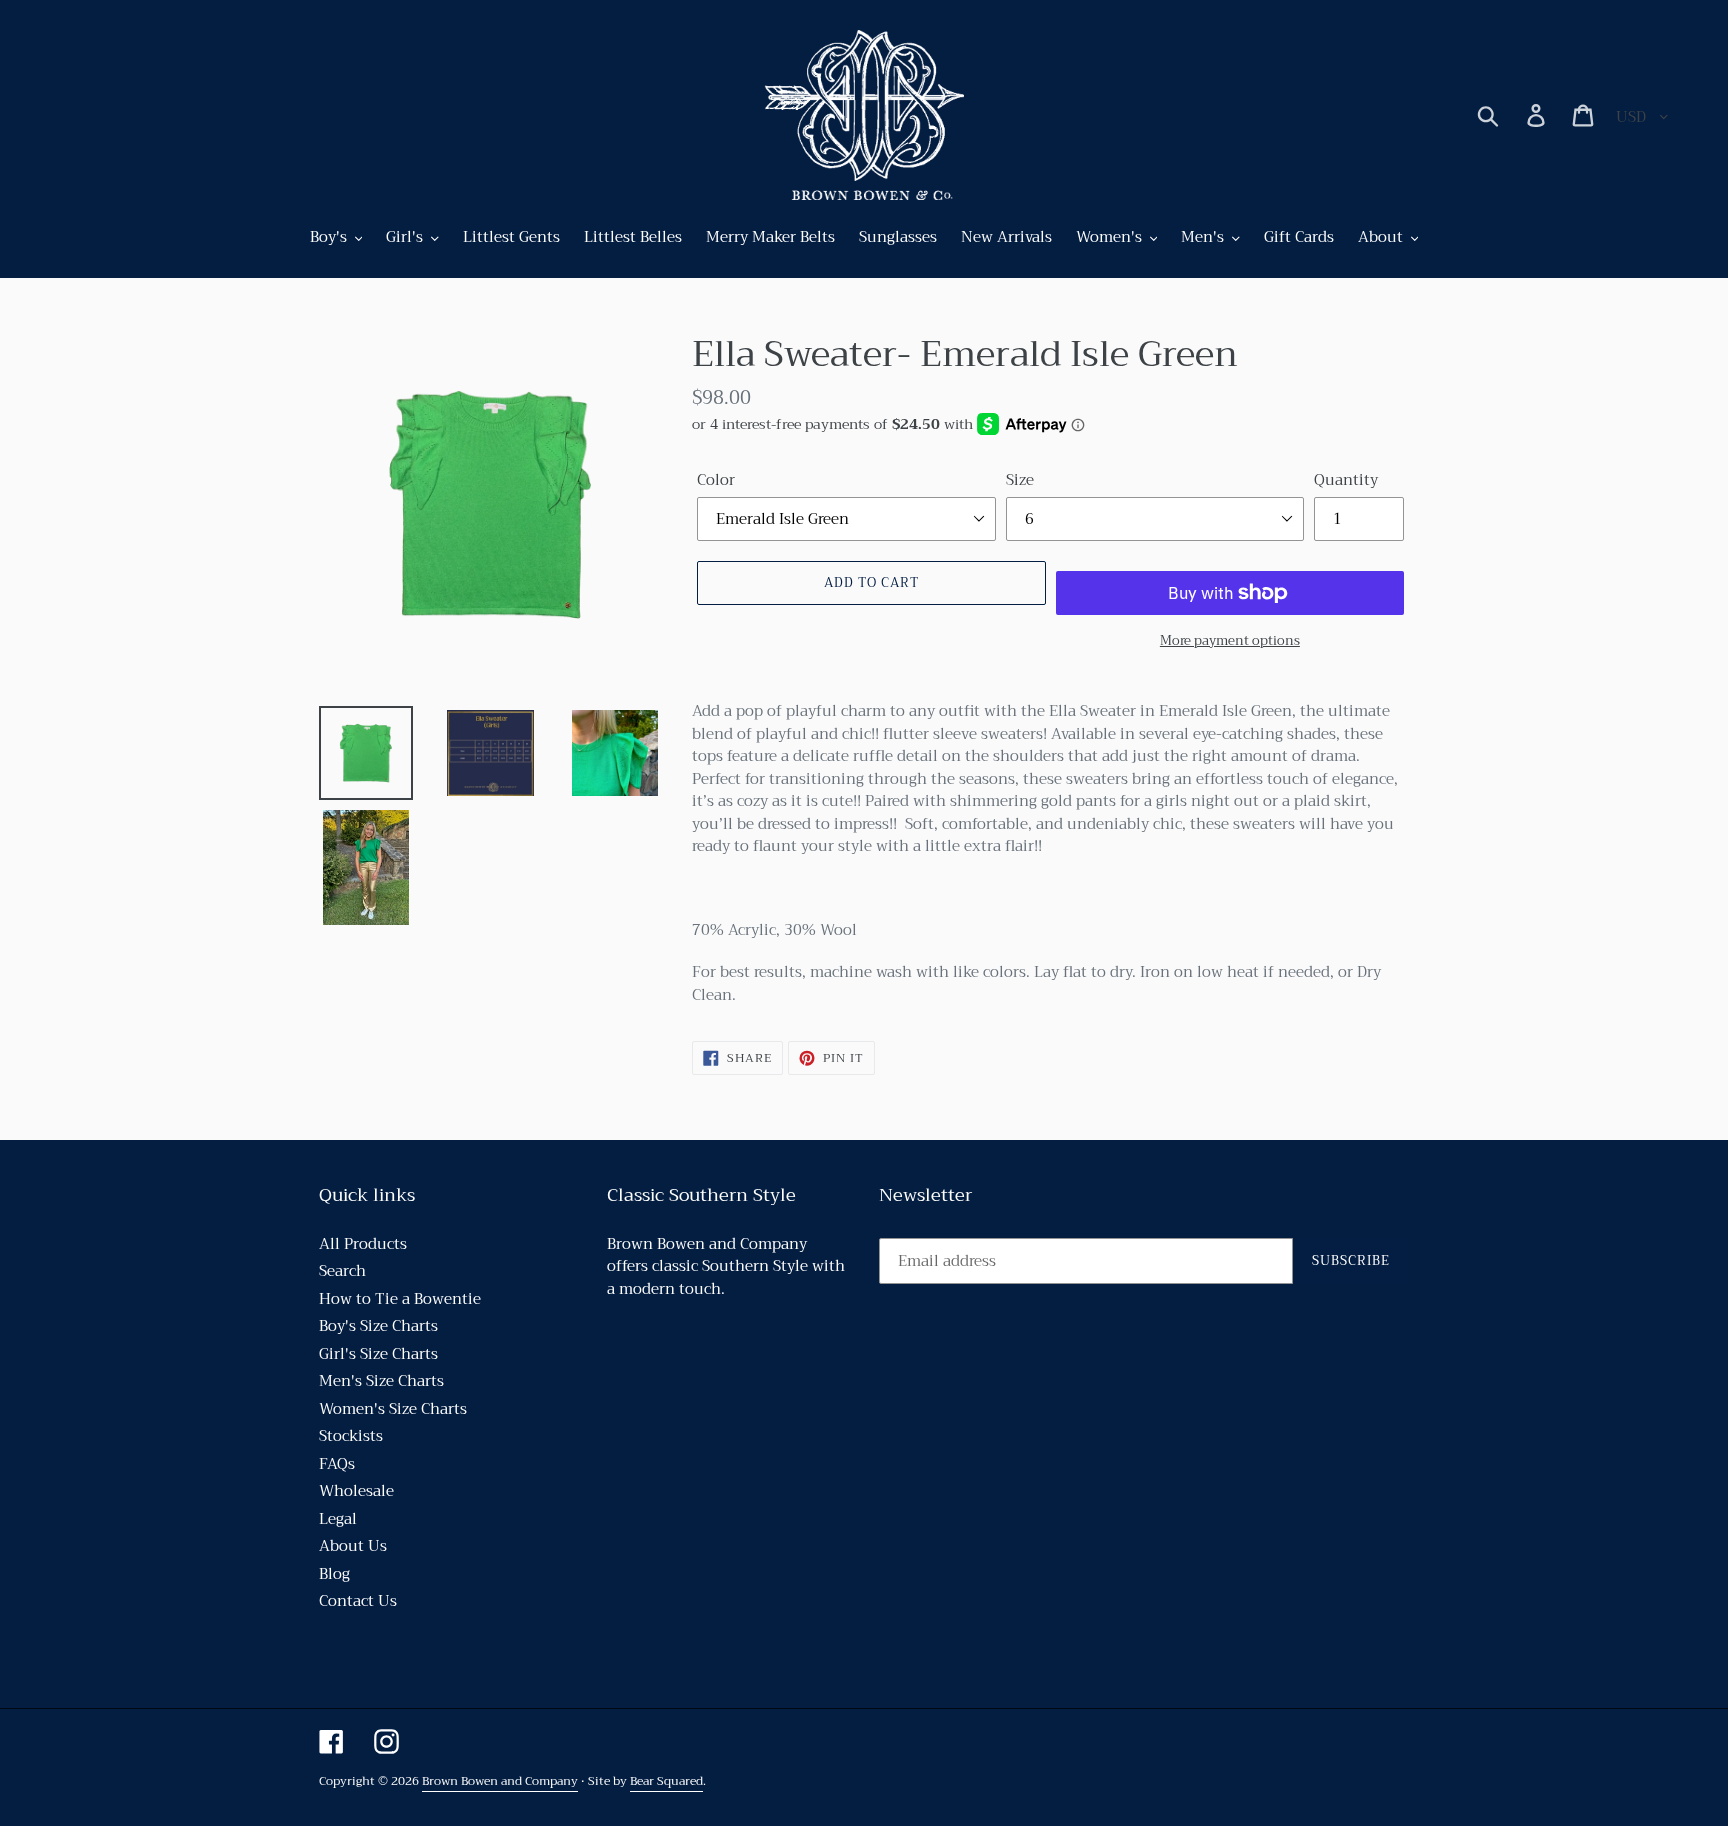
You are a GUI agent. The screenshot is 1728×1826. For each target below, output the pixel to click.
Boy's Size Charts (378, 1326)
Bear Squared (666, 1781)
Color (716, 480)
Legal (338, 1519)
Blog (334, 1574)
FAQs (337, 1464)
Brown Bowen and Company (500, 1781)
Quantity (1346, 480)
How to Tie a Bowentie (400, 1299)
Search (342, 1271)
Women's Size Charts (393, 1409)
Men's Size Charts (381, 1381)
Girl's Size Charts (378, 1354)
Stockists (351, 1436)
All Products (363, 1244)
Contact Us (358, 1601)
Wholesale (356, 1491)
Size (1020, 480)
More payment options (1230, 641)
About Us (353, 1546)
